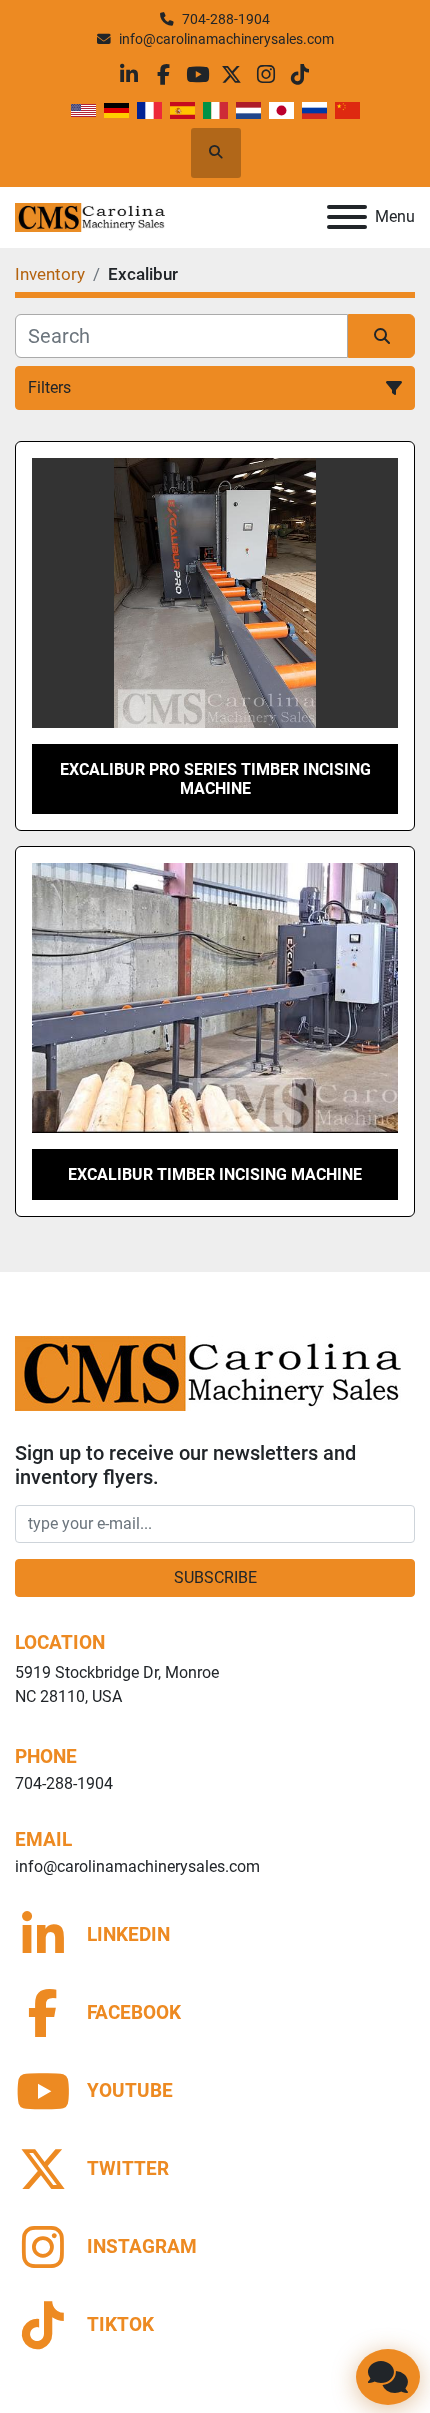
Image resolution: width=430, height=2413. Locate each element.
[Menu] (347, 217)
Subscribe (215, 1577)
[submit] (381, 336)
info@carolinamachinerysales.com (226, 39)
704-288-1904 (226, 19)
